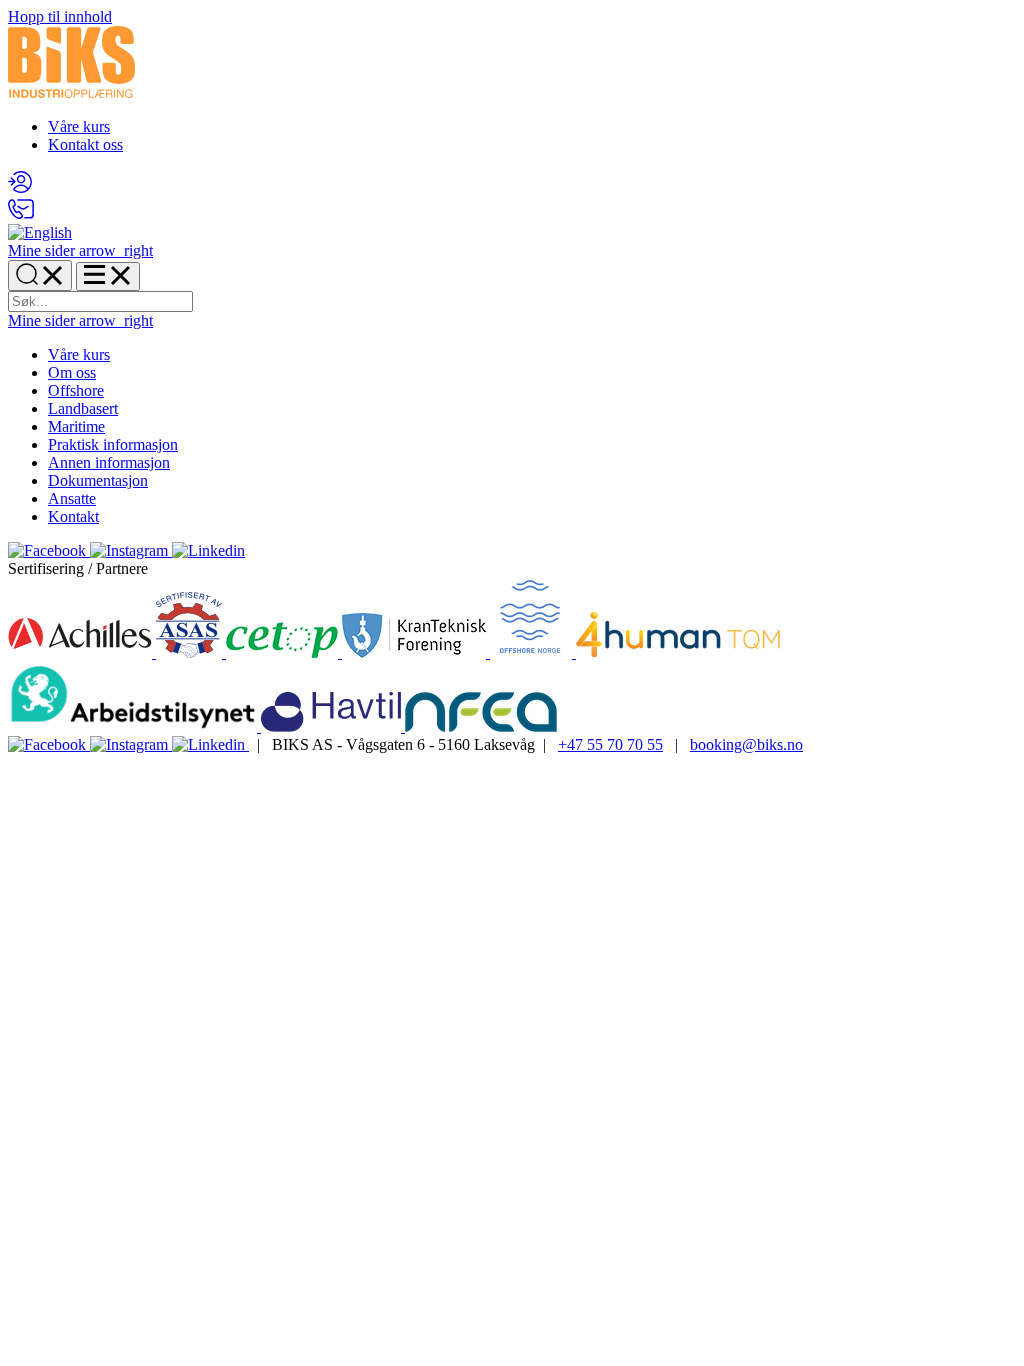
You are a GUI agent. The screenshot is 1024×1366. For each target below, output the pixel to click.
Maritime (76, 426)
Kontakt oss (85, 144)
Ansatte (72, 498)
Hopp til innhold (60, 16)
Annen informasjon (109, 462)
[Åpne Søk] (40, 275)
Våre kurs (79, 126)
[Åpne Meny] (108, 276)
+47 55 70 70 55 (610, 744)
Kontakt (73, 516)
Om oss (72, 372)
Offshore (76, 390)
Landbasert (83, 408)
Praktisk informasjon (113, 444)
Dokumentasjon (98, 480)
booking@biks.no (746, 744)
